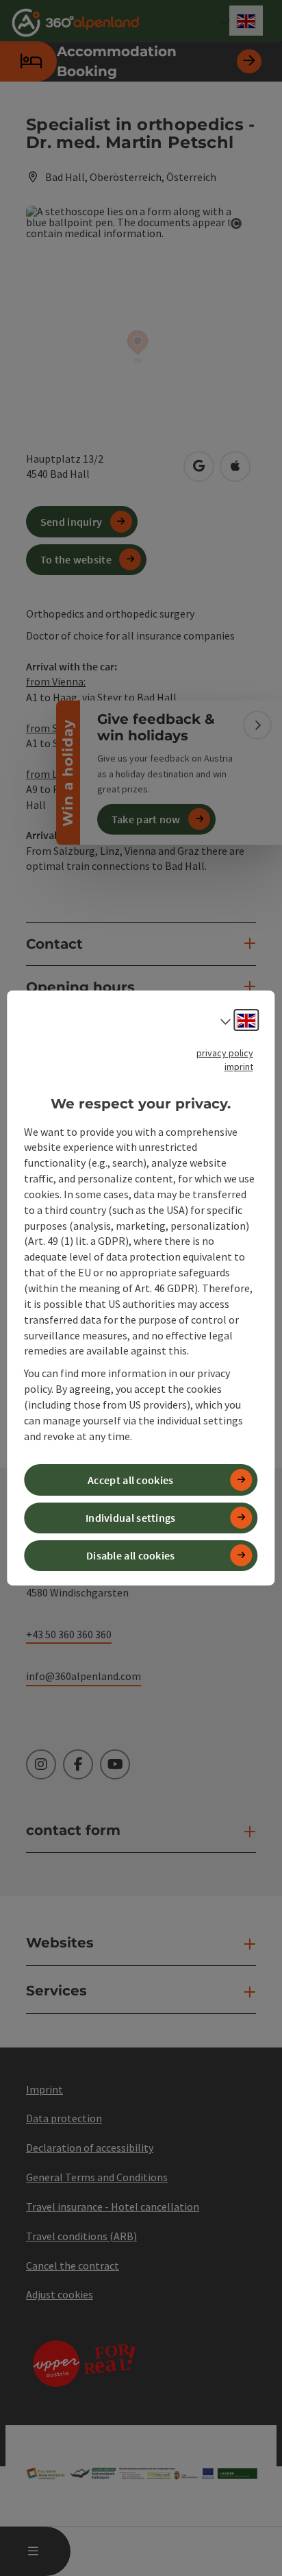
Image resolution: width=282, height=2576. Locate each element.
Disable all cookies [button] (131, 1555)
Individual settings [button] (131, 1518)
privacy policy (225, 1053)
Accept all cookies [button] (130, 1480)
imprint (239, 1067)
